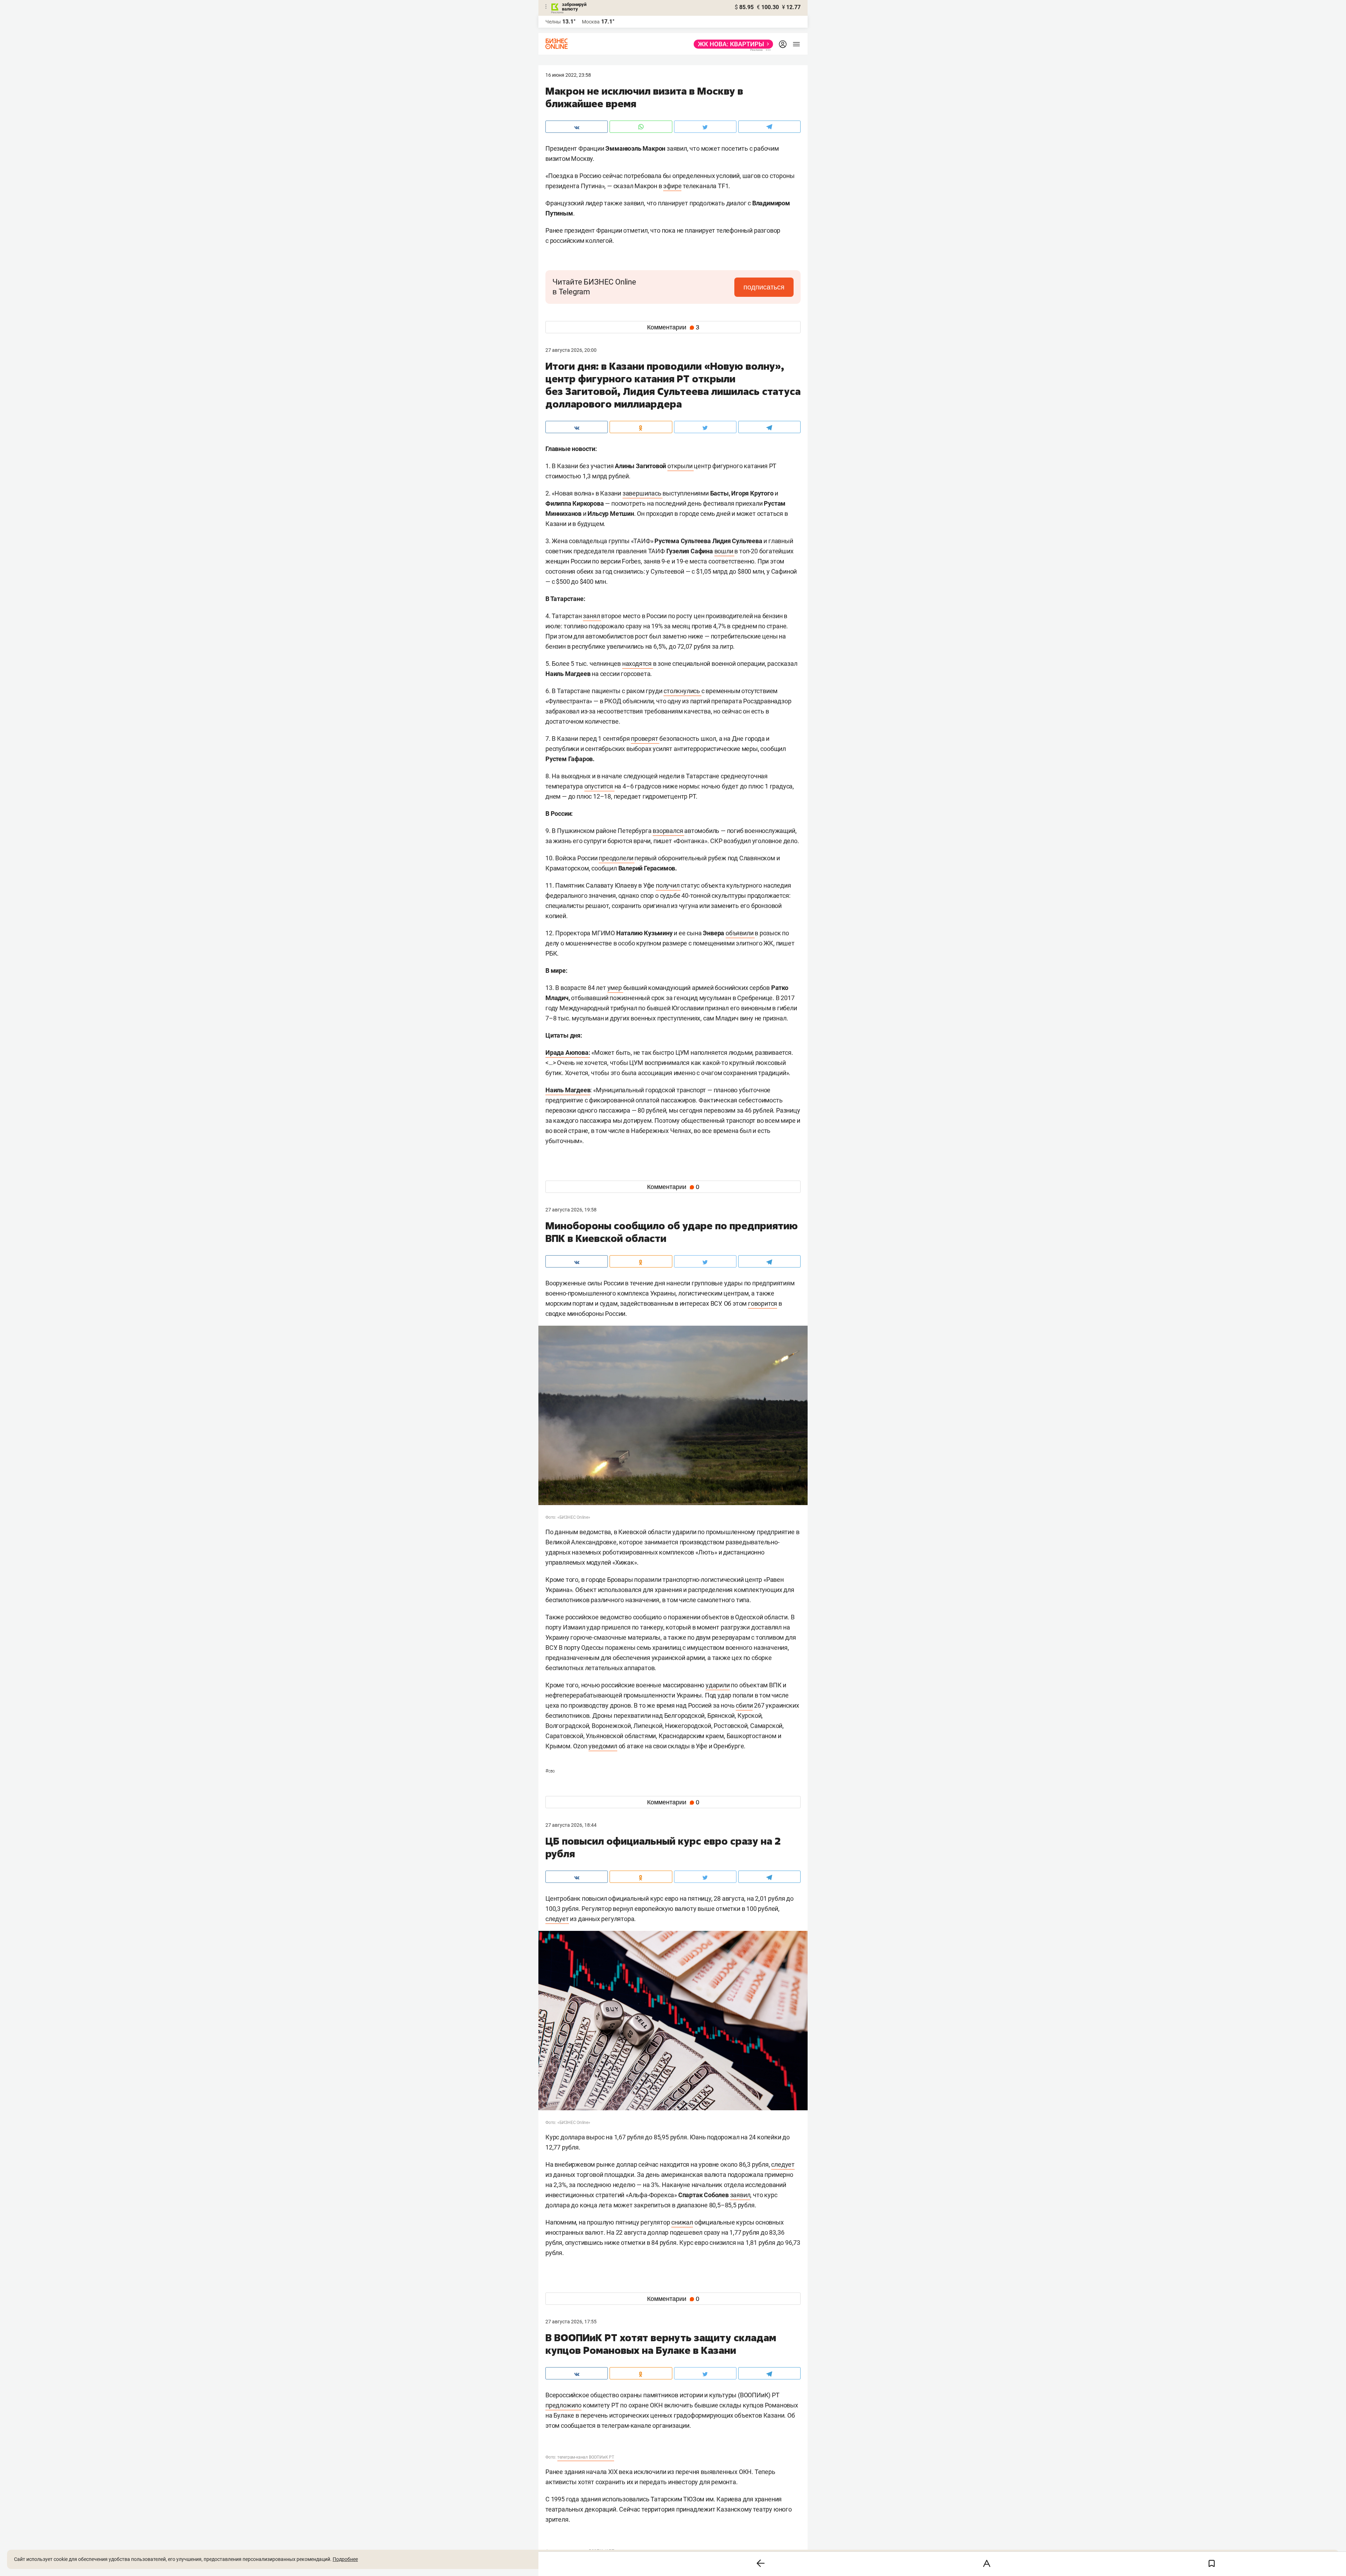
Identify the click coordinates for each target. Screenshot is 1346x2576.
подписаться (764, 287)
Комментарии (673, 327)
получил (668, 885)
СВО (550, 1771)
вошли (725, 551)
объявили (740, 933)
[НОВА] (731, 44)
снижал (682, 2222)
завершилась (643, 493)
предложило (563, 2405)
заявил (740, 2195)
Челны (553, 22)
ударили (718, 1685)
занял (592, 616)
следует (557, 1919)
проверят (645, 739)
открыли (681, 466)
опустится (599, 786)
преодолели (617, 858)
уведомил (603, 1746)
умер (615, 988)
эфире (672, 186)
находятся (638, 664)
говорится (763, 1303)
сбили (744, 1705)
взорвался (668, 831)
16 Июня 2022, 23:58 (568, 75)
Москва (591, 22)
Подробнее (345, 2559)
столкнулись (682, 691)
